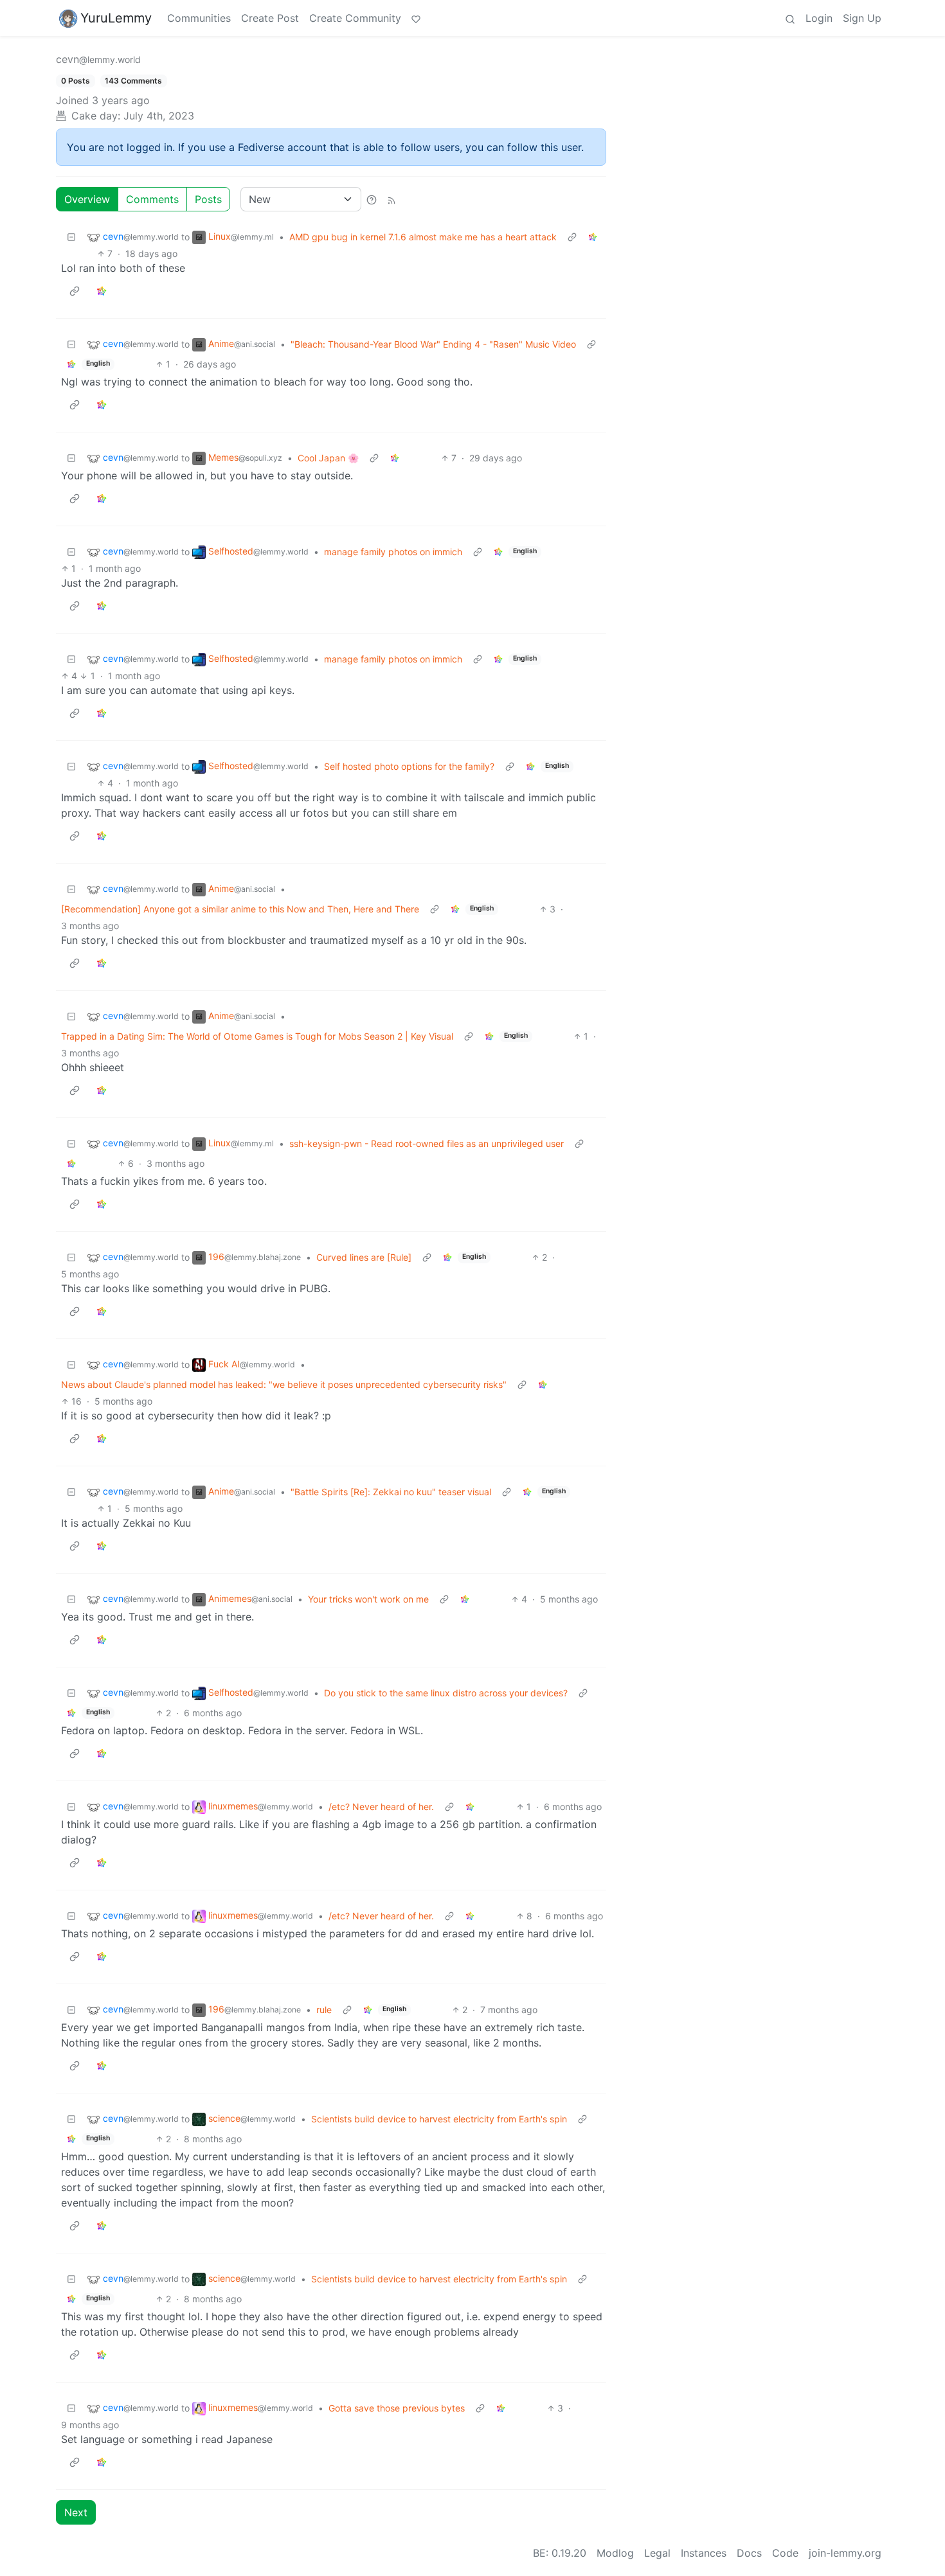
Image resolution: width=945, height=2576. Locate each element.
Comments (152, 199)
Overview (87, 199)
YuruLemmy (116, 18)
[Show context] (572, 237)
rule (324, 2010)
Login (819, 18)
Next (76, 2512)
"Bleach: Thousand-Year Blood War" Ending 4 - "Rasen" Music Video (433, 344)
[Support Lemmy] (416, 18)
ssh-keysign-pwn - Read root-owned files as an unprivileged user (427, 1143)
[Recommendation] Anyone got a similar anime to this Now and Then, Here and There (240, 909)
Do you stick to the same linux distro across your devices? (446, 1693)
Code (785, 2553)
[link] (593, 237)
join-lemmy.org (845, 2553)
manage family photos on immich (393, 552)
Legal (657, 2553)
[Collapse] (71, 237)
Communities (199, 18)
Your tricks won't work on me (368, 1599)
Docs (749, 2553)
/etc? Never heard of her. (381, 1807)
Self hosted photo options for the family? (409, 766)
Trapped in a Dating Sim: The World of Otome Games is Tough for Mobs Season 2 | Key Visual (257, 1036)
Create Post (270, 18)
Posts (208, 199)
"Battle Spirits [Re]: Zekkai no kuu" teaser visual (391, 1492)
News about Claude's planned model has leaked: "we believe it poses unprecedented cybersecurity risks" (284, 1384)
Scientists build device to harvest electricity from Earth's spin (439, 2119)
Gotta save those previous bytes (397, 2408)
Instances (704, 2553)
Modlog (615, 2553)
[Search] (790, 18)
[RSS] (392, 199)
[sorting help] (372, 199)
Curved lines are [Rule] (364, 1257)
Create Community (355, 18)
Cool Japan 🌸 (328, 458)
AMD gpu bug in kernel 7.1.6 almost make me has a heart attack (423, 237)
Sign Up (862, 18)
